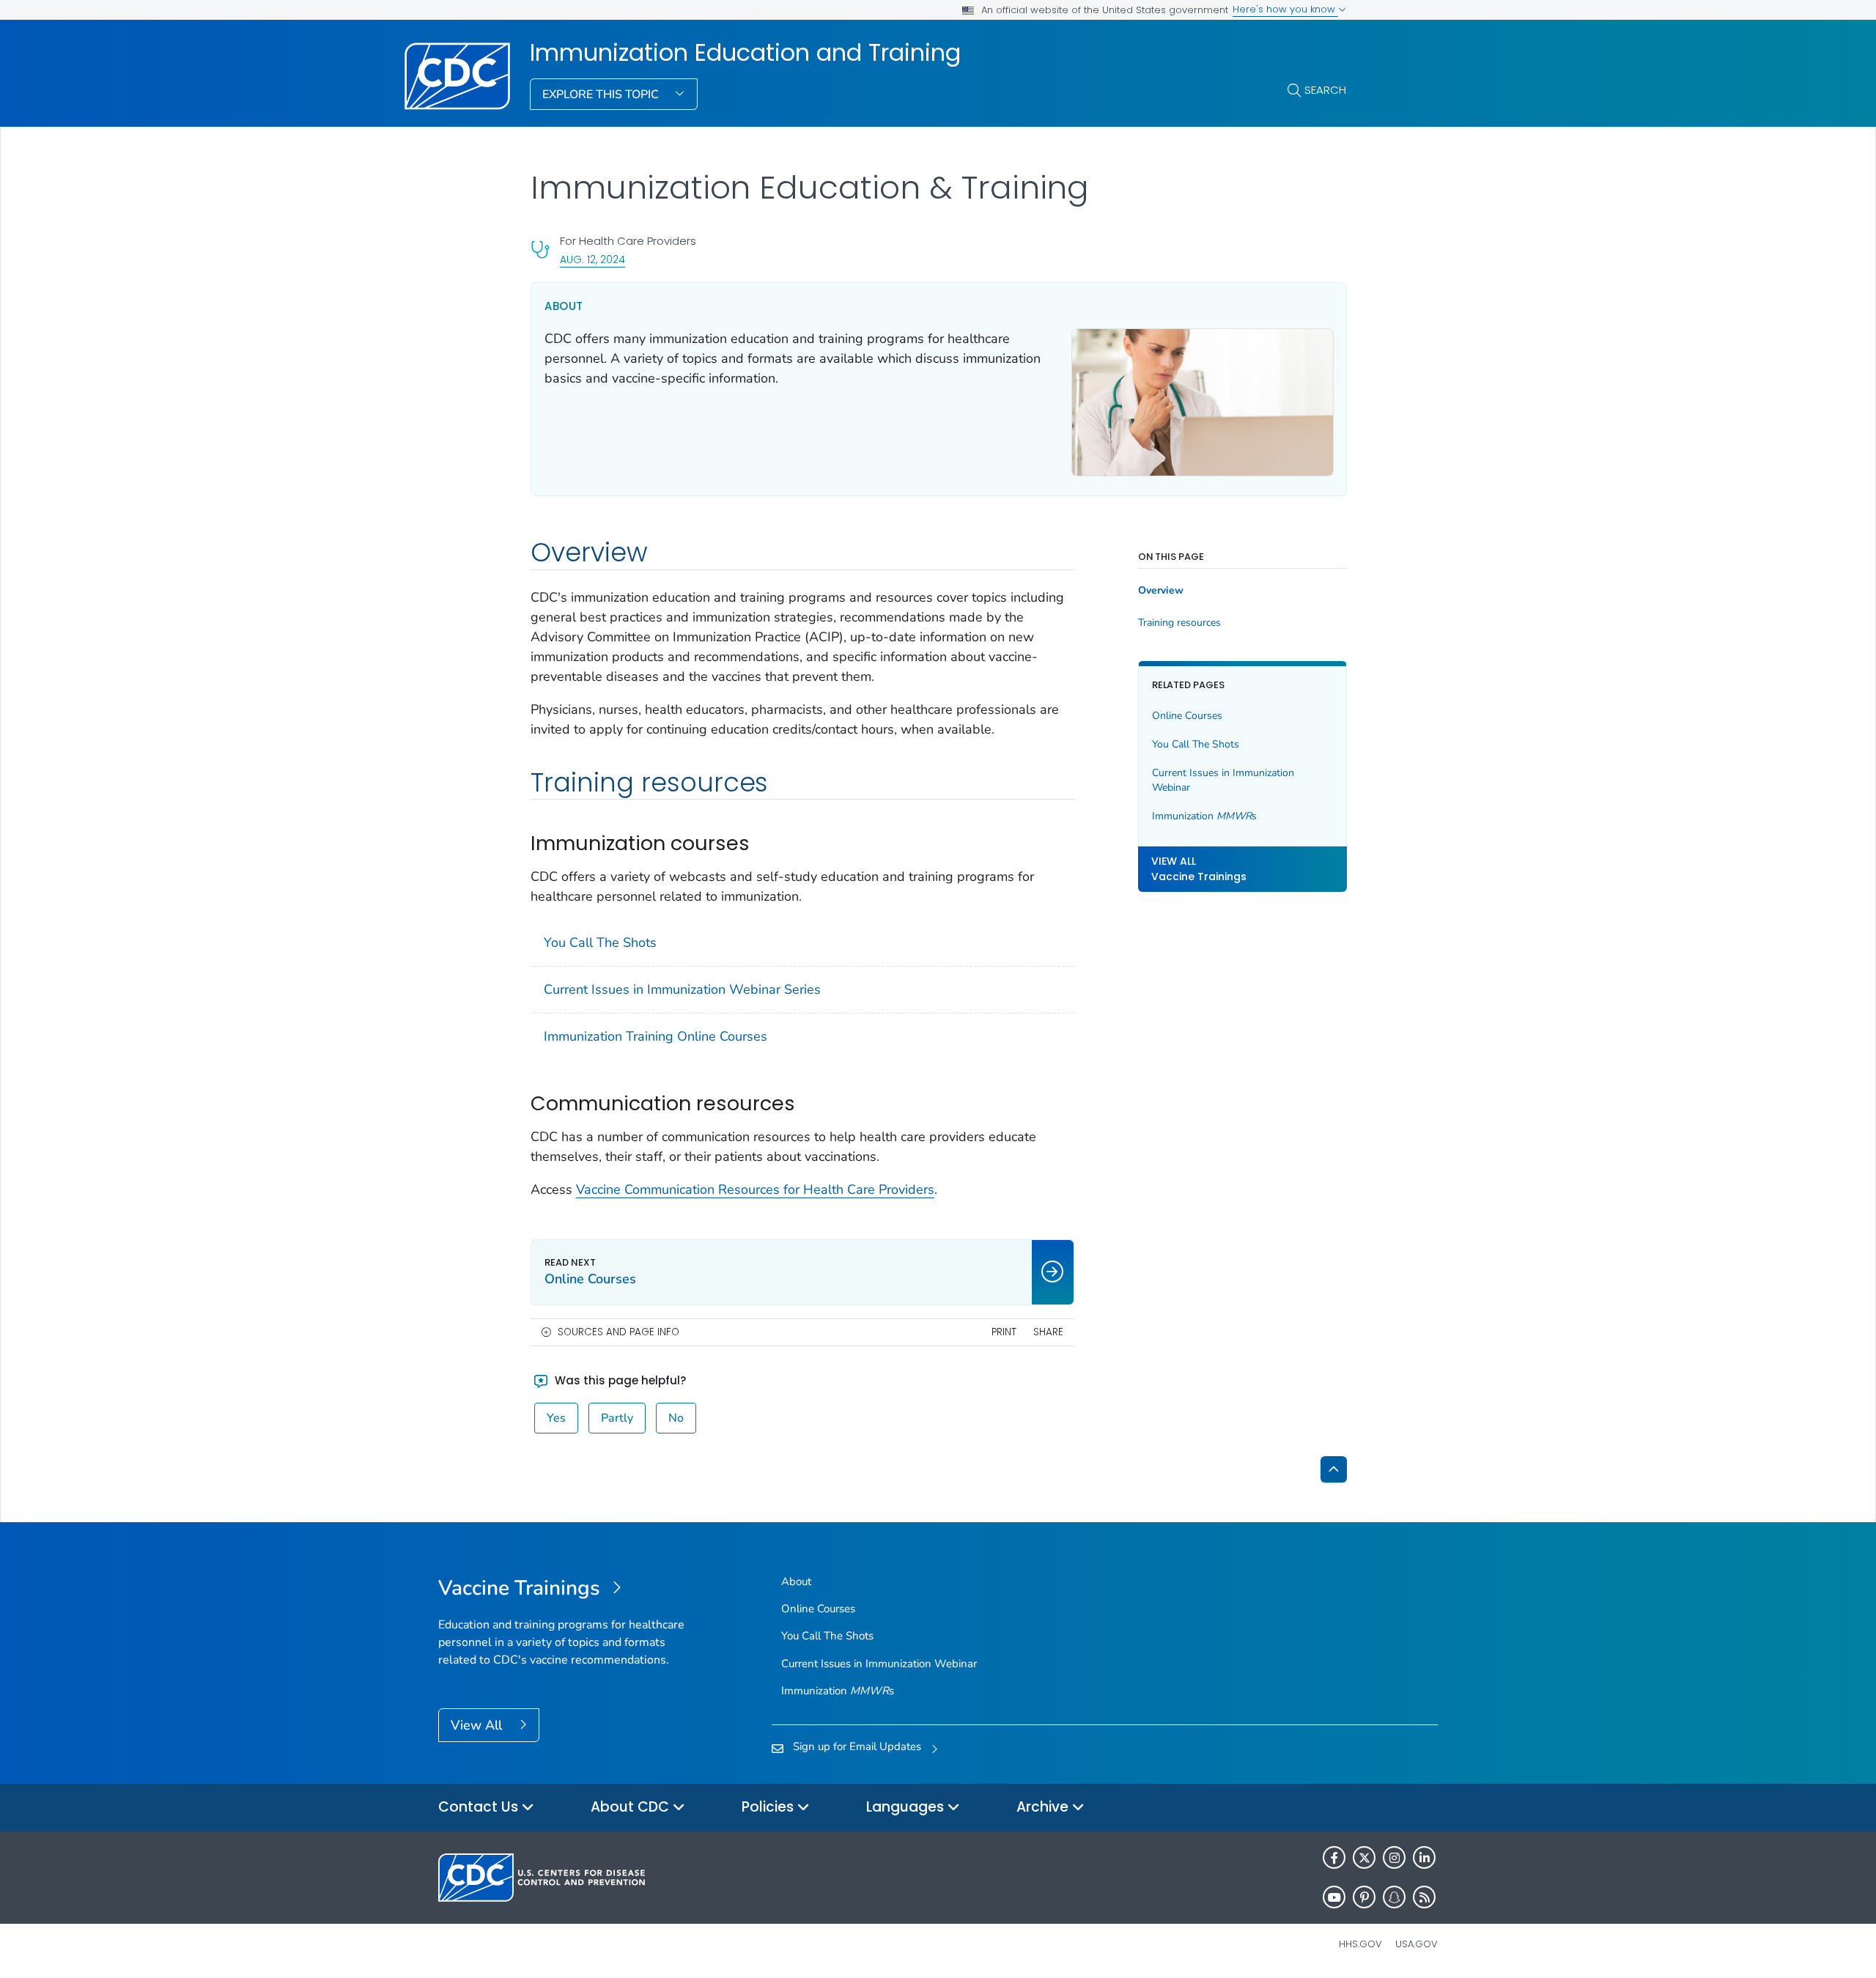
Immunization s (1204, 816)
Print (1004, 1332)
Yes (556, 1418)
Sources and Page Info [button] (618, 1332)
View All (478, 1725)
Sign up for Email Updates (857, 1746)
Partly (617, 1418)
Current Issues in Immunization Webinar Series (682, 989)
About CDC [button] (632, 1807)
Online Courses (1187, 716)
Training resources (1179, 623)
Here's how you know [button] (1285, 9)
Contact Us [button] (480, 1807)
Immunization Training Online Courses (656, 1036)
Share (1048, 1332)
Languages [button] (907, 1807)
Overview (1161, 591)
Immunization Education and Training (745, 53)
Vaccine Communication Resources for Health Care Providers (755, 1189)
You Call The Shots (600, 942)
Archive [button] (1044, 1807)
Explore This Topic (602, 95)
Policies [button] (769, 1807)
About (796, 1582)
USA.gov (1417, 1944)
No (676, 1418)
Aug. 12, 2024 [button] (592, 259)
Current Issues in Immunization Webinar (1223, 780)
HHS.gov (1360, 1944)
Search (1325, 90)
